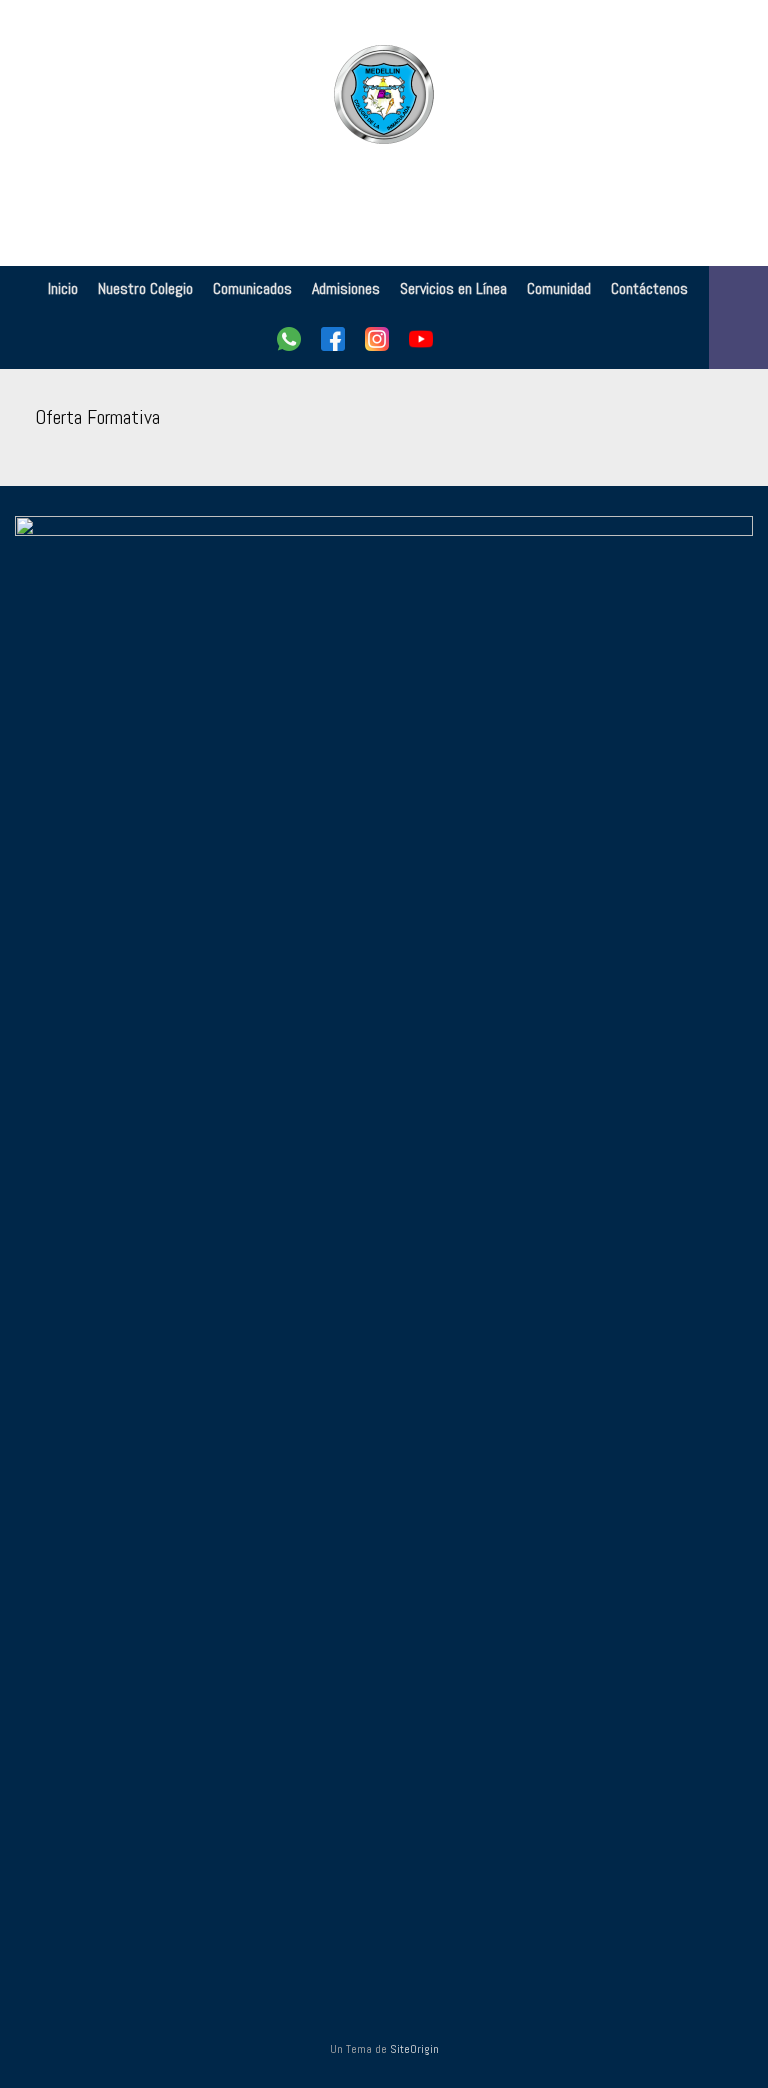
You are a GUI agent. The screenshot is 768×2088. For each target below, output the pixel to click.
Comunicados (252, 288)
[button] (738, 317)
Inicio (63, 288)
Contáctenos (649, 288)
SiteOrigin (414, 2049)
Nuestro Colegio (145, 288)
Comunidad (559, 288)
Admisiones (346, 288)
